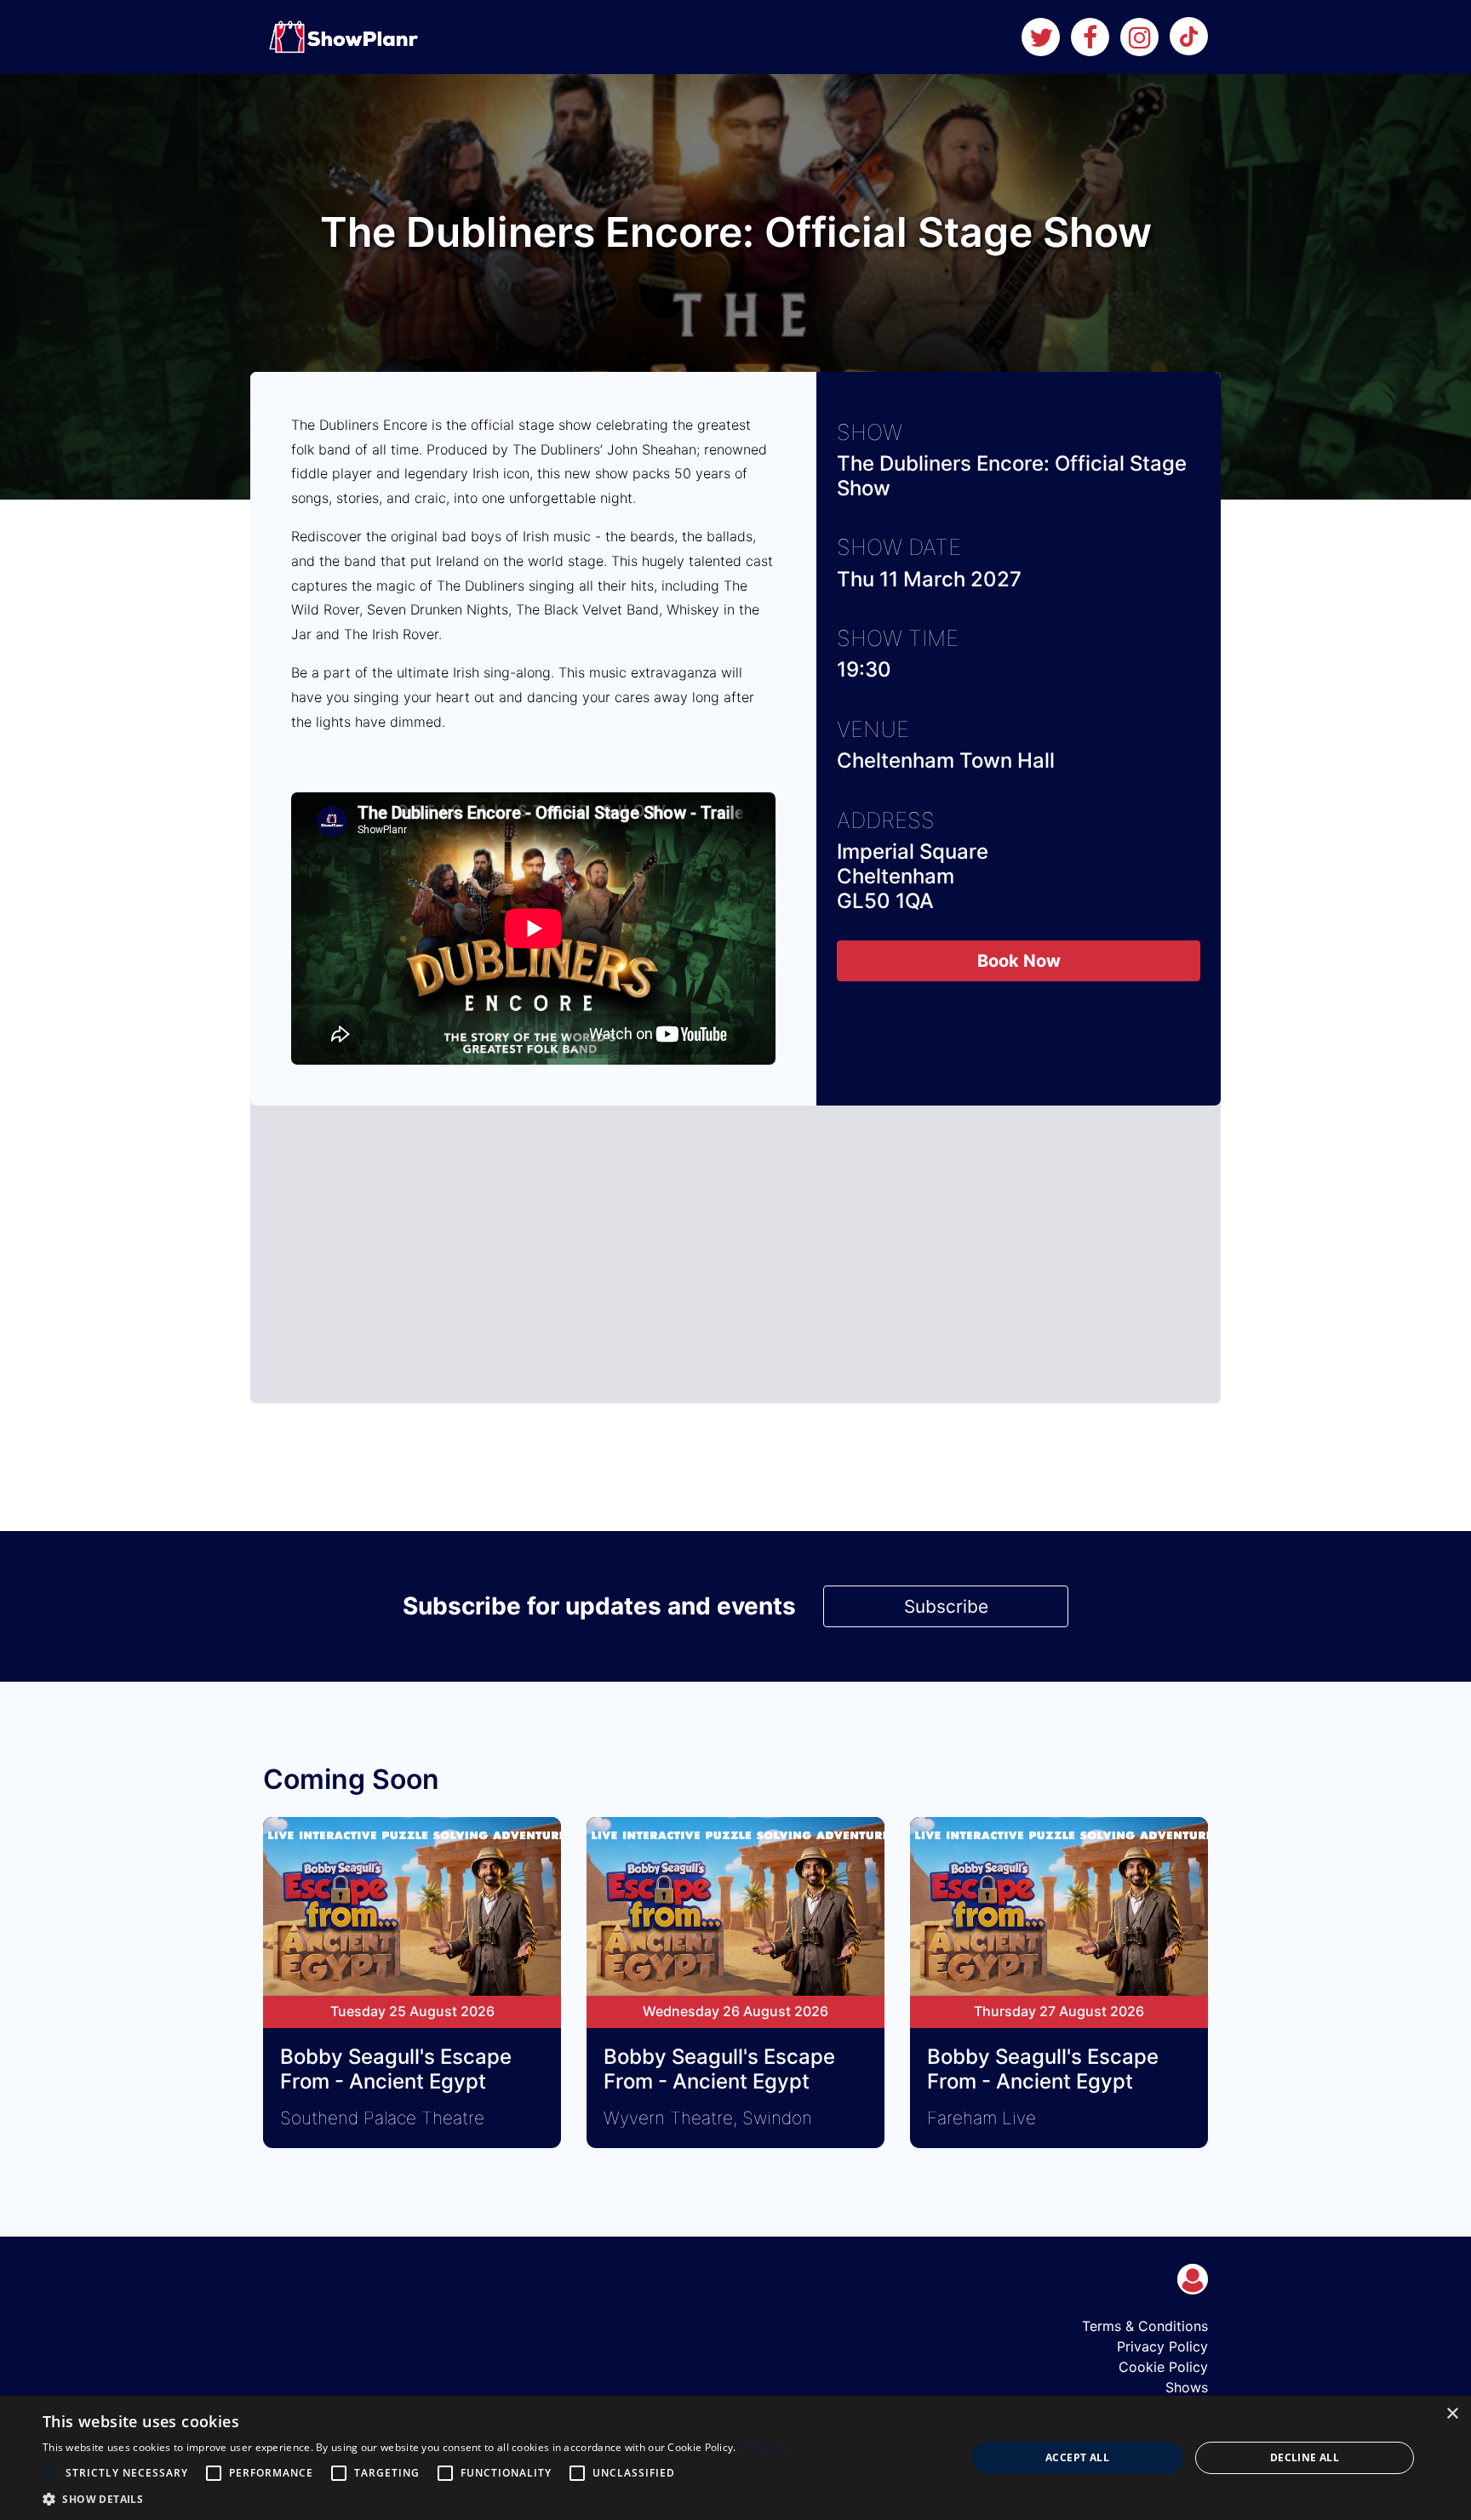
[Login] (1193, 2279)
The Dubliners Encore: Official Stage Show (1012, 476)
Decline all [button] (1305, 2457)
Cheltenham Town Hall (946, 760)
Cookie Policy (1163, 2367)
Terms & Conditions (1145, 2326)
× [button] (1452, 2414)
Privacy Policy (1162, 2346)
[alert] (735, 2458)
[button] (418, 2499)
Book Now (1019, 961)
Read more (766, 2447)
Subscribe (946, 1606)
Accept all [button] (1077, 2457)
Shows (1187, 2387)
